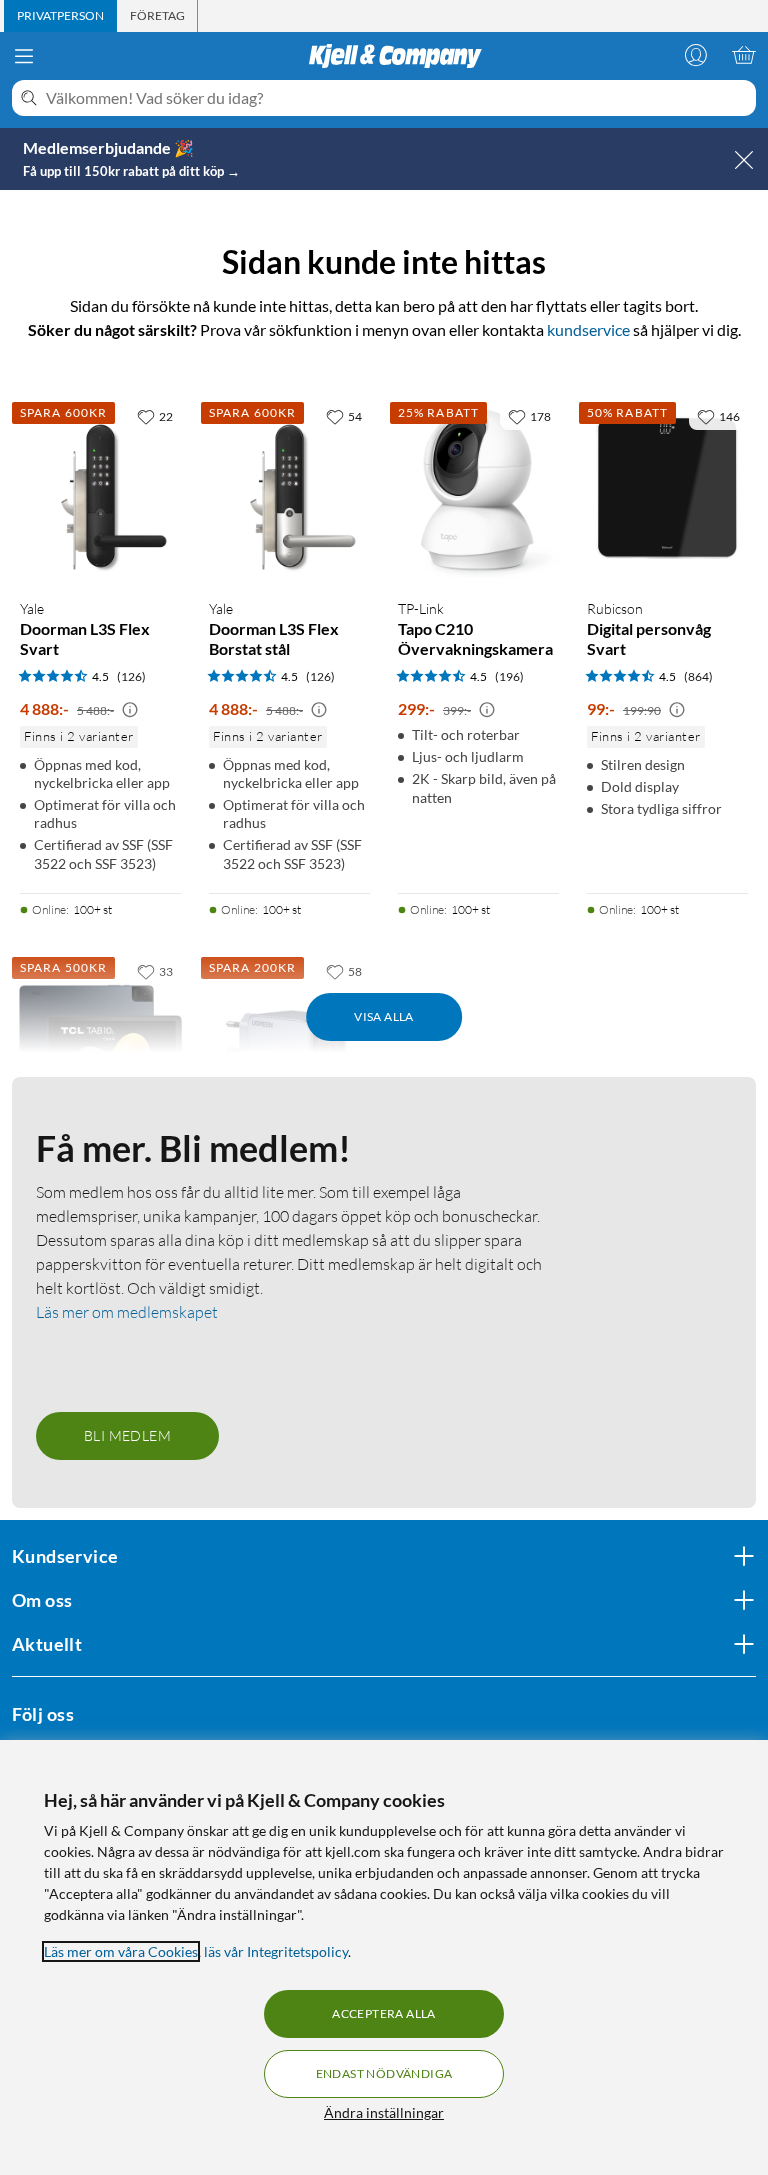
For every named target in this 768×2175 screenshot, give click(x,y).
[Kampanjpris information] (130, 710)
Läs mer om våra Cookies (121, 1951)
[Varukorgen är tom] (744, 55)
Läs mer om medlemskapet (127, 1312)
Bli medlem (127, 1435)
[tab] (60, 16)
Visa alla (384, 1016)
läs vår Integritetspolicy (276, 1951)
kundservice (588, 329)
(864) (698, 676)
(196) (509, 676)
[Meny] (24, 56)
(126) (131, 676)
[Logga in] (696, 55)
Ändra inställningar (384, 2112)
